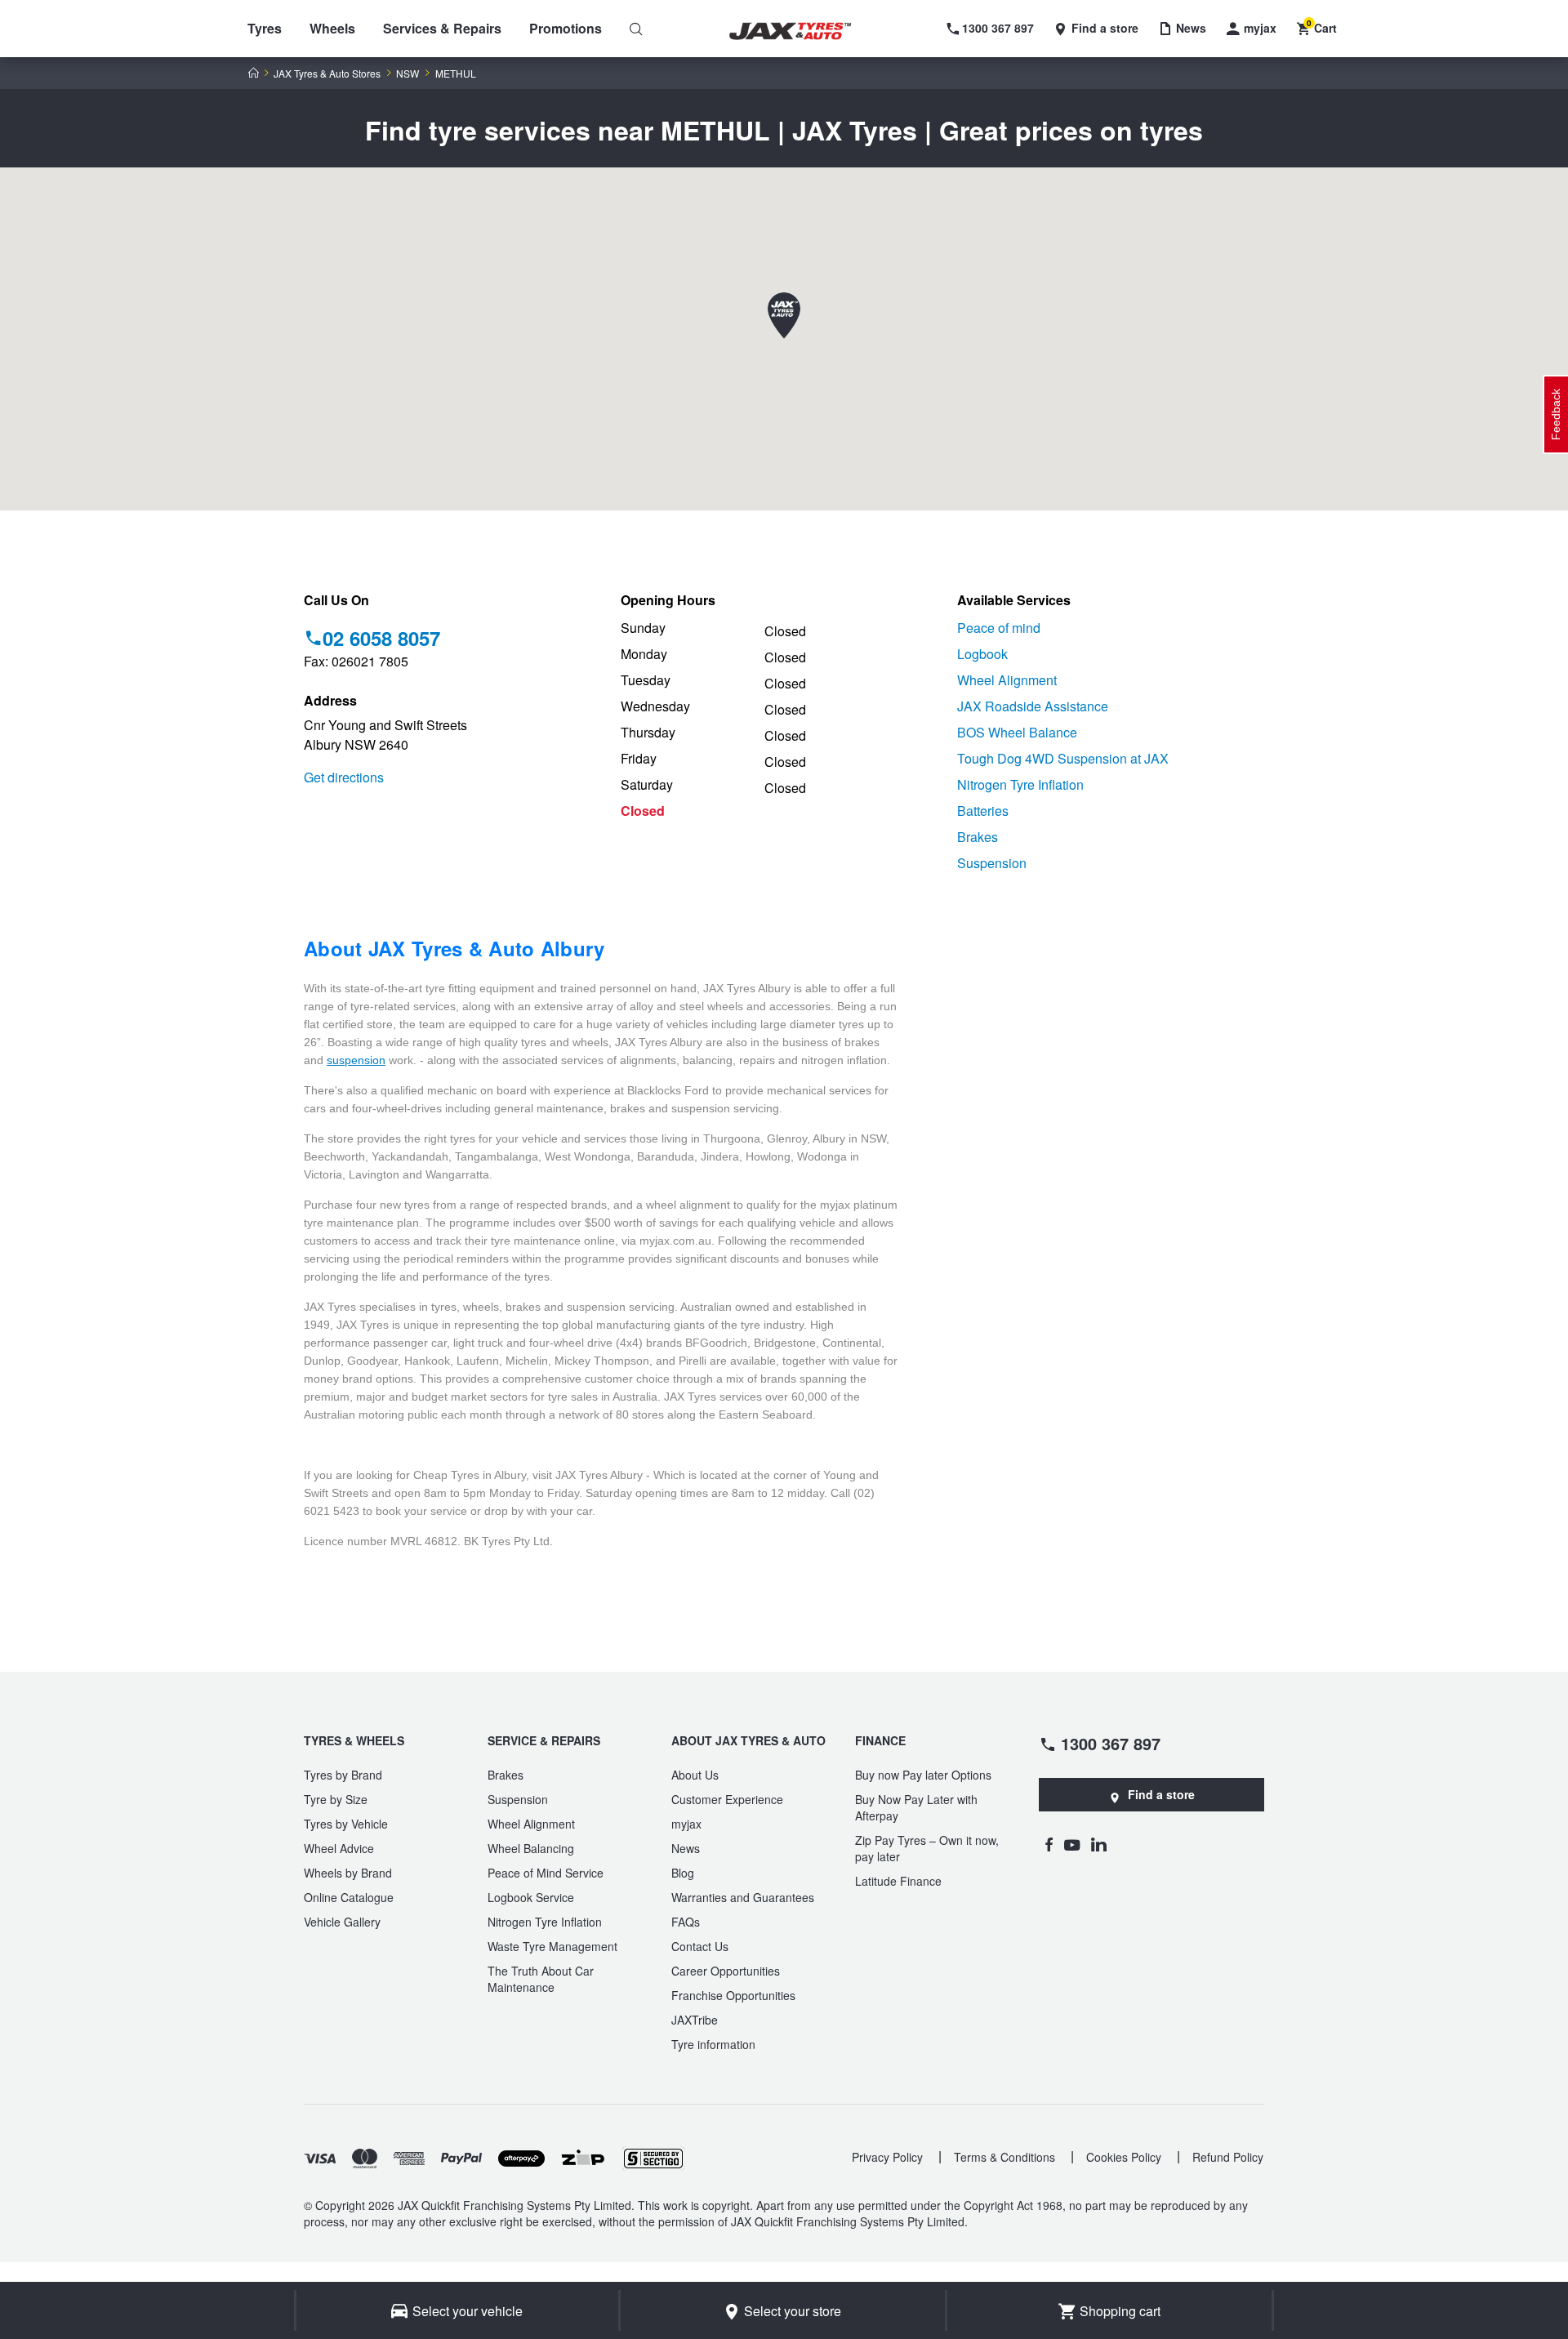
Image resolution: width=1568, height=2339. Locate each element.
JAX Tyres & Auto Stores (327, 74)
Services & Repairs (442, 28)
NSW (408, 74)
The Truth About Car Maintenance (541, 1979)
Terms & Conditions (1004, 2157)
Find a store (1161, 1794)
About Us (695, 1775)
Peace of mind (999, 628)
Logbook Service (531, 1897)
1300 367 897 (1111, 1743)
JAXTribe (695, 2020)
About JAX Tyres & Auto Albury (454, 948)
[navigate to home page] (802, 31)
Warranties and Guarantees (743, 1897)
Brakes (978, 837)
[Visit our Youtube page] (1072, 1844)
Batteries (983, 811)
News (686, 1848)
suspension (356, 1060)
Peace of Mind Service (546, 1873)
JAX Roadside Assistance (1033, 706)
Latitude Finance (898, 1881)
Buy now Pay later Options (923, 1775)
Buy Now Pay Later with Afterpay (916, 1807)
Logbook (982, 654)
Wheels (332, 28)
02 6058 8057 (381, 638)
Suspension (992, 863)
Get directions (344, 777)
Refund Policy (1228, 2157)
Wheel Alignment (1007, 680)
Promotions (566, 28)
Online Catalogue (349, 1897)
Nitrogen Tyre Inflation (1020, 784)
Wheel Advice (339, 1848)
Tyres (265, 28)
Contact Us (700, 1946)
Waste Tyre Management (552, 1946)
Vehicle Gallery (342, 1922)
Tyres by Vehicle (346, 1824)
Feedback (1556, 414)
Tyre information (713, 2044)
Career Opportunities (726, 1971)
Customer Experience (727, 1799)
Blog (683, 1873)
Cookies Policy (1124, 2157)
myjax (686, 1824)
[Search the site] (636, 29)
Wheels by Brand (348, 1873)
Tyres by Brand (343, 1775)
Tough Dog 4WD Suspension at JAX (1063, 758)
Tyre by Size (336, 1799)
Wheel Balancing (531, 1848)
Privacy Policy (887, 2157)
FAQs (686, 1922)
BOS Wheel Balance (1017, 732)
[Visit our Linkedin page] (1099, 1844)
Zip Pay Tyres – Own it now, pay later (927, 1848)
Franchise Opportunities (733, 1995)
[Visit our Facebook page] (1049, 1844)
